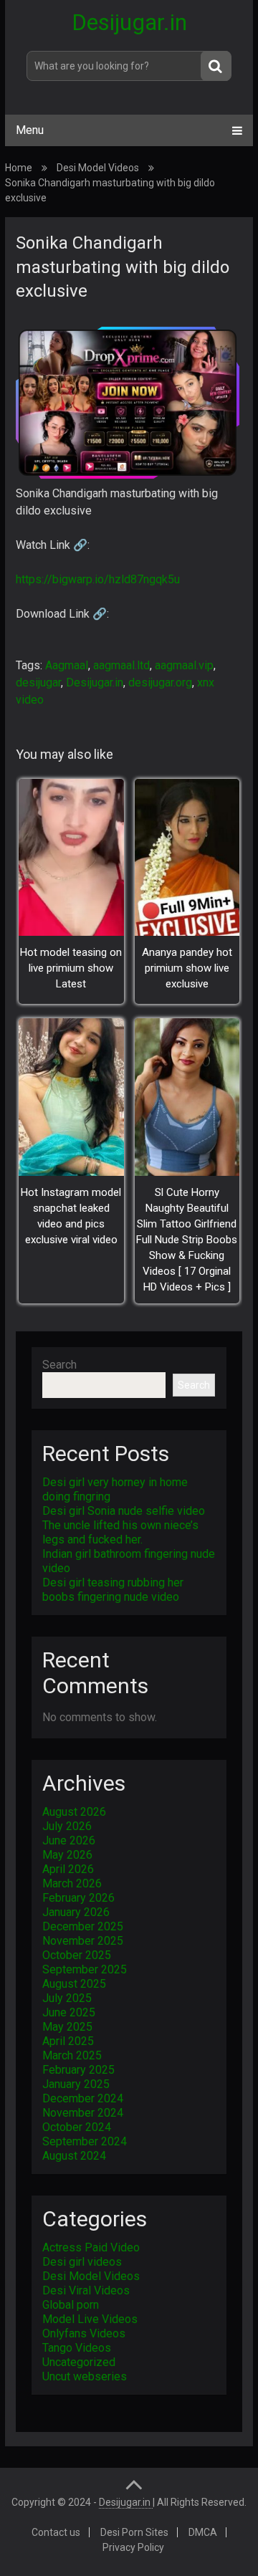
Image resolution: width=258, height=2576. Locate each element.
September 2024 (85, 2141)
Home (19, 168)
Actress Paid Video (91, 2247)
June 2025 (69, 2012)
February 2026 (78, 1898)
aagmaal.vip (184, 665)
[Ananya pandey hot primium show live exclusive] (187, 857)
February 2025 (78, 2070)
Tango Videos (77, 2348)
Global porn (71, 2305)
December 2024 (83, 2098)
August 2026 (74, 1812)
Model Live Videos (90, 2319)
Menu (30, 130)
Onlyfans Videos (84, 2333)
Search (59, 1365)
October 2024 (77, 2127)
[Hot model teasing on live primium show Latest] (71, 857)
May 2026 (67, 1855)
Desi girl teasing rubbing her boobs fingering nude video (113, 1590)
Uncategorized (79, 2362)
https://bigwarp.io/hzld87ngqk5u (98, 579)
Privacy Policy (133, 2547)
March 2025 (72, 2055)
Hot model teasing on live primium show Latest (71, 968)
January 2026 (76, 1912)
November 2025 (83, 1941)
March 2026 (72, 1883)
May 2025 (67, 2027)
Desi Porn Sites (134, 2532)
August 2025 (74, 1984)
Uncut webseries (85, 2376)
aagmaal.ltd (121, 665)
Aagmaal (67, 665)
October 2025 (77, 1955)
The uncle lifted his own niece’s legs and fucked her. (120, 1532)
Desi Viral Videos (86, 2290)
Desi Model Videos (98, 168)
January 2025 (76, 2084)
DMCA (203, 2532)
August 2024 (74, 2156)
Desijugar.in (129, 22)
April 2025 (68, 2041)
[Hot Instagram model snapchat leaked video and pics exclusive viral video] (71, 1097)
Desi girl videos (82, 2262)
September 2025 (85, 1969)
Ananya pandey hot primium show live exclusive (187, 968)
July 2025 (67, 1998)
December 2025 (83, 1926)
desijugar (38, 683)
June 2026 (69, 1840)
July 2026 (67, 1826)
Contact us (56, 2532)
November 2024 (83, 2113)
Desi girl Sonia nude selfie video (124, 1511)
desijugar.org (160, 683)
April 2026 (68, 1869)
